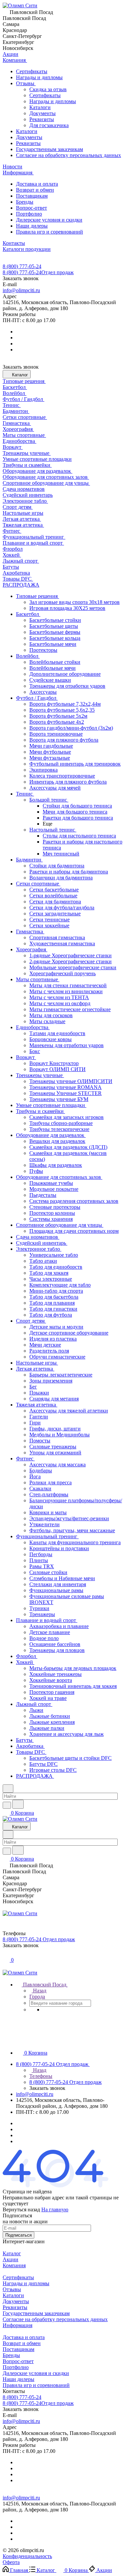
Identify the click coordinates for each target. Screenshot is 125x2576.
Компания (14, 2265)
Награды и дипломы (39, 77)
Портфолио (29, 214)
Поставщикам (32, 196)
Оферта (11, 2562)
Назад (39, 1991)
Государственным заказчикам (49, 149)
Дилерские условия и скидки (49, 220)
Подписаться (18, 2235)
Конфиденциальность (27, 2556)
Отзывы (26, 83)
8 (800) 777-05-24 (22, 266)
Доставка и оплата (37, 184)
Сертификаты (32, 71)
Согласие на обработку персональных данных (68, 155)
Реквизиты (42, 119)
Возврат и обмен (35, 190)
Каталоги (40, 107)
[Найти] (18, 1804)
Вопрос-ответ (31, 208)
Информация (17, 2325)
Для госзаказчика (49, 125)
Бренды (25, 202)
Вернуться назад (21, 2209)
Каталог (12, 2253)
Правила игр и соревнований (49, 232)
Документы (42, 113)
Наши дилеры (32, 226)
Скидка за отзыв (48, 89)
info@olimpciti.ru (21, 290)
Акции (10, 2259)
